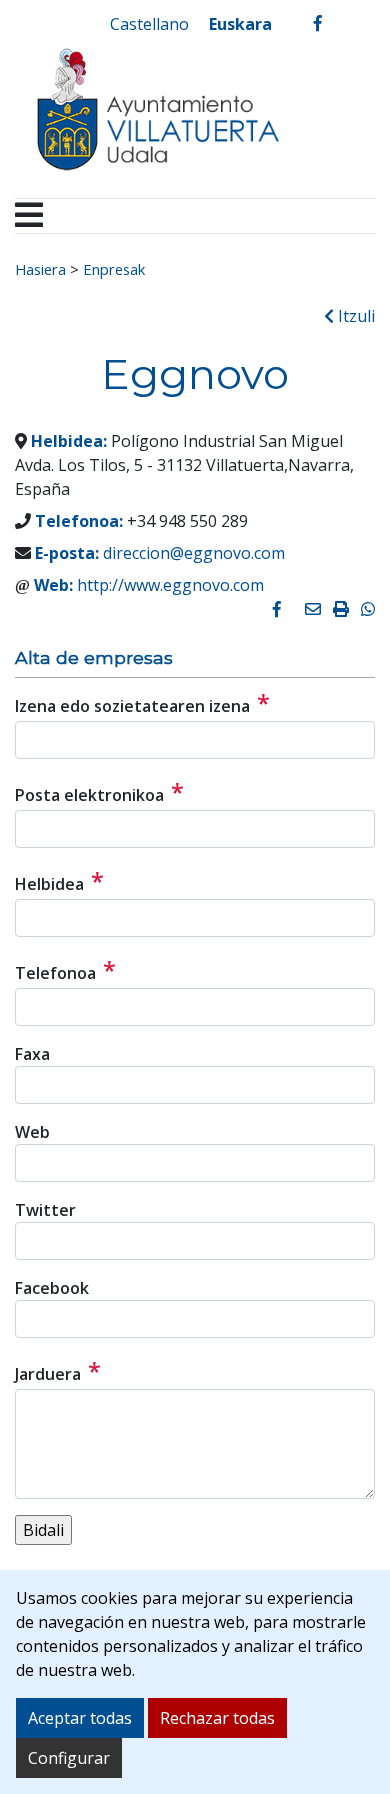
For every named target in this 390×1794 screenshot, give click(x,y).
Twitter (45, 1210)
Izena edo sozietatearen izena (142, 703)
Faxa (32, 1054)
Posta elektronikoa (99, 792)
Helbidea (59, 881)
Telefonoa (65, 970)
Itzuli (354, 316)
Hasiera (40, 269)
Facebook (52, 1288)
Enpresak (114, 269)
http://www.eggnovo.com (170, 585)
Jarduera (58, 1371)
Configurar (69, 1758)
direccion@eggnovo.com (194, 553)
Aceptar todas (80, 1718)
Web (32, 1132)
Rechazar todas (217, 1718)
